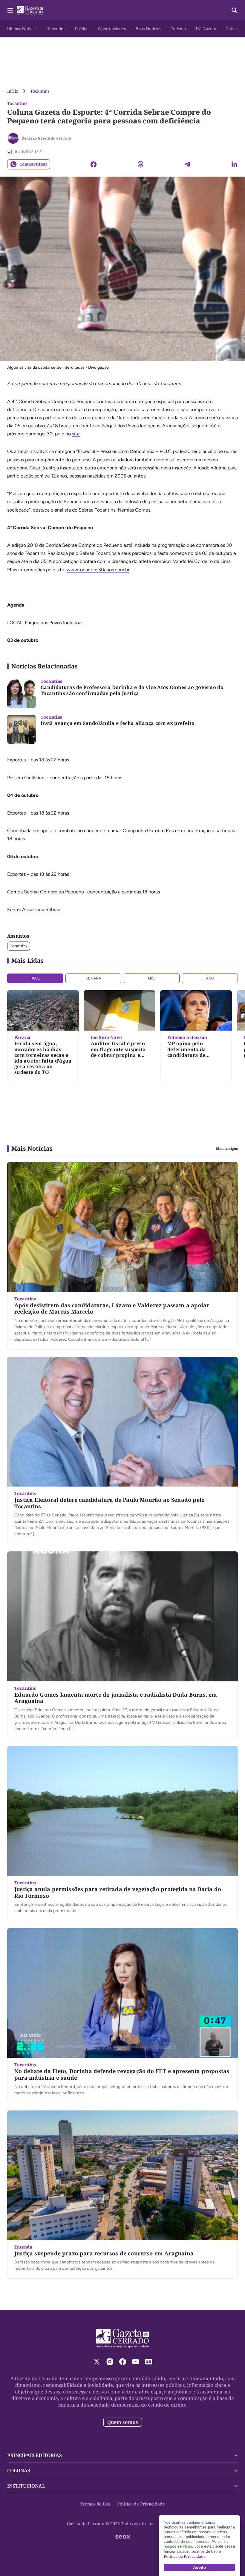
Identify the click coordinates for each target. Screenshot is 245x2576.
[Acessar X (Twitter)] (97, 2362)
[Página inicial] (123, 2338)
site (76, 434)
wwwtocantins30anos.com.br (98, 570)
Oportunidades (112, 29)
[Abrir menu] (10, 10)
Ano (210, 978)
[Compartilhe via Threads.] (140, 164)
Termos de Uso (95, 2504)
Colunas (19, 2471)
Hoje (35, 978)
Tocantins (56, 29)
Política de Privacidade (141, 2504)
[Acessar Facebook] (123, 2362)
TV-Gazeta (206, 29)
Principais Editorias (35, 2455)
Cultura (232, 29)
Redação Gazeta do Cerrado (46, 138)
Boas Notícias (148, 29)
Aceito (200, 2567)
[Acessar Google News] (148, 2362)
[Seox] (123, 2537)
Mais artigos (227, 1149)
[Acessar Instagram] (110, 2362)
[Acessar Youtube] (135, 2362)
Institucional (26, 2486)
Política (82, 29)
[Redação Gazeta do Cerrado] (13, 138)
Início (13, 91)
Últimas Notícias (22, 29)
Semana (93, 978)
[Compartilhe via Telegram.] (187, 164)
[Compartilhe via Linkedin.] (234, 164)
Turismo (178, 29)
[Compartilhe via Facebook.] (94, 164)
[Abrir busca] (234, 10)
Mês (152, 978)
